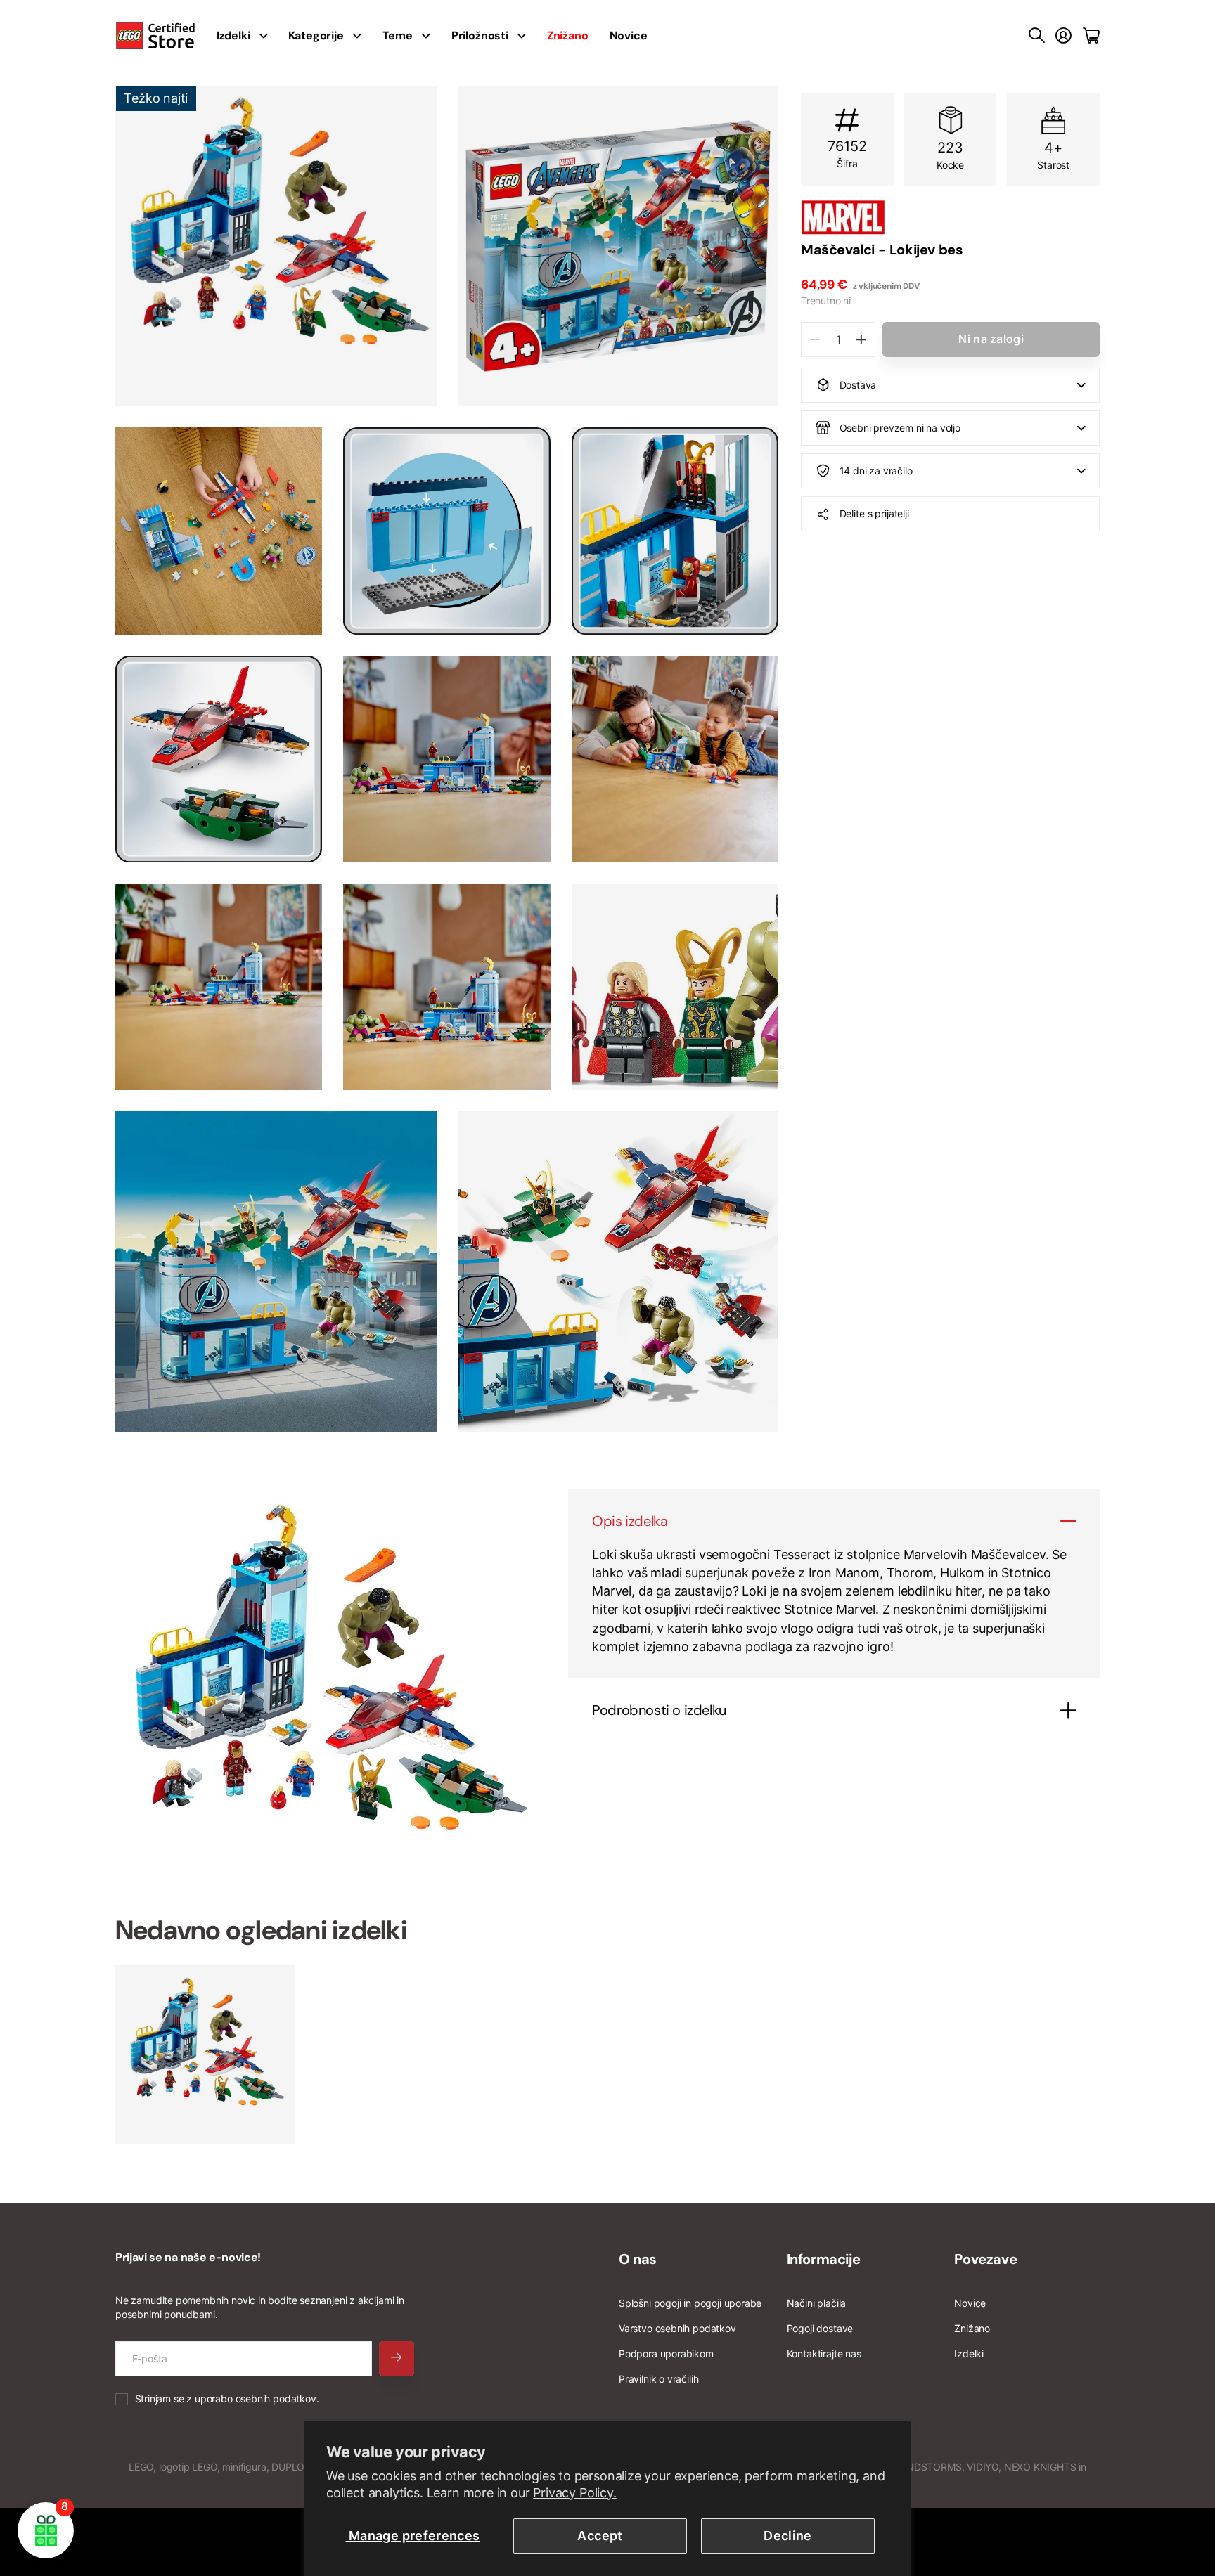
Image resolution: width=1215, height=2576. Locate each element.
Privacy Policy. (574, 2493)
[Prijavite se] (1063, 36)
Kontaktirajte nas (824, 2354)
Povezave (985, 2259)
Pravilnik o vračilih (658, 2379)
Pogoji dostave (820, 2328)
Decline (788, 2536)
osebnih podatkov (276, 2399)
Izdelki (969, 2354)
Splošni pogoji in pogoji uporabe (690, 2303)
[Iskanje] (1037, 36)
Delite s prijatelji (874, 513)
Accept (600, 2536)
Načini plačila (816, 2303)
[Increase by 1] (861, 339)
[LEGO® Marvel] (950, 217)
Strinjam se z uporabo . (227, 2399)
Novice (629, 35)
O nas (638, 2259)
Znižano (972, 2328)
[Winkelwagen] (1091, 36)
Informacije (824, 2259)
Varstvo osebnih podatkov (677, 2328)
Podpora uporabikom (666, 2354)
